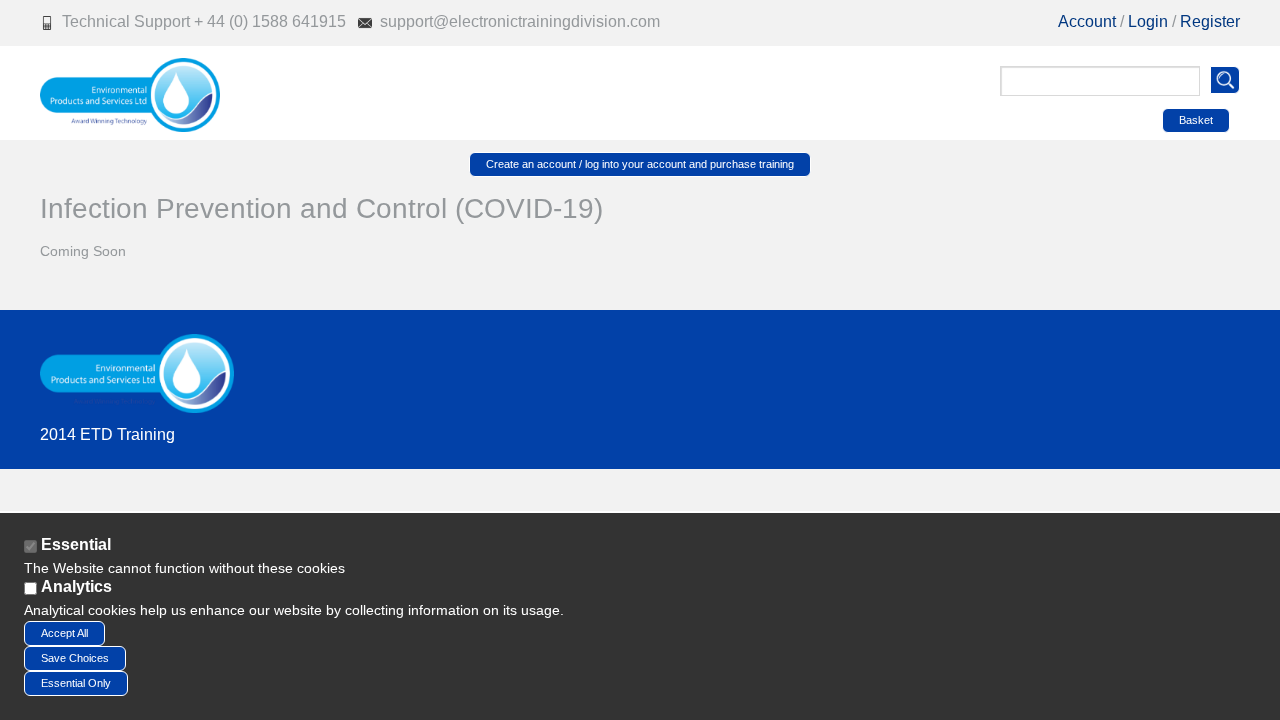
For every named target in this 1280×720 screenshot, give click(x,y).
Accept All (64, 633)
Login (1150, 21)
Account (1087, 21)
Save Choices (75, 658)
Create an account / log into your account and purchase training (640, 164)
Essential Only (76, 683)
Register (1210, 21)
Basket (1196, 120)
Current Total (1055, 118)
